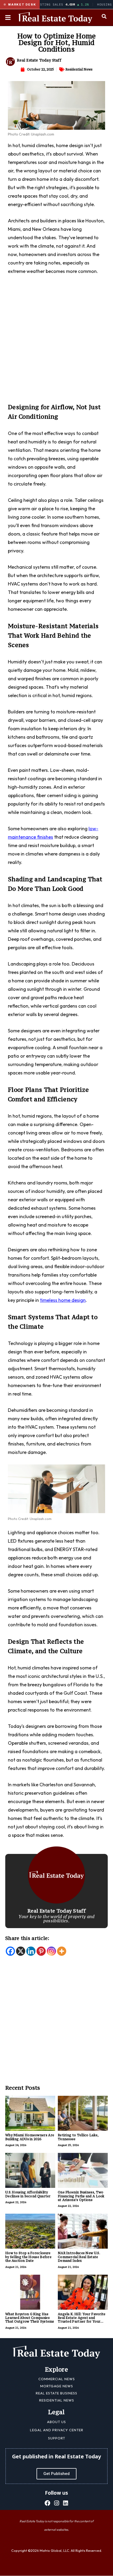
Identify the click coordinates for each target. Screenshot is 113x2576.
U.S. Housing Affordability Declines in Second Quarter (28, 2194)
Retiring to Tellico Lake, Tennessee (78, 2137)
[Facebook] (10, 1951)
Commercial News (57, 2379)
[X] (21, 1951)
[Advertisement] (56, 342)
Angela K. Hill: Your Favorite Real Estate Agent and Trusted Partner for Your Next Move (82, 2320)
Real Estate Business (56, 2393)
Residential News (79, 69)
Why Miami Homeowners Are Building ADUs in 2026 (30, 2137)
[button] (104, 16)
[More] (62, 1951)
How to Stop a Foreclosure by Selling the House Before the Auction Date (28, 2257)
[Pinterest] (41, 1951)
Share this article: (27, 1938)
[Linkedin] (31, 1951)
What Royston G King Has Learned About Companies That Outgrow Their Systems (30, 2318)
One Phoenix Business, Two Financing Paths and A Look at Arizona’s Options (81, 2196)
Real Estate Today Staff (39, 60)
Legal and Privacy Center (57, 2430)
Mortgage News (57, 2386)
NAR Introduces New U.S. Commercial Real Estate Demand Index (79, 2257)
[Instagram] (51, 1951)
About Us (56, 2422)
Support (57, 2438)
